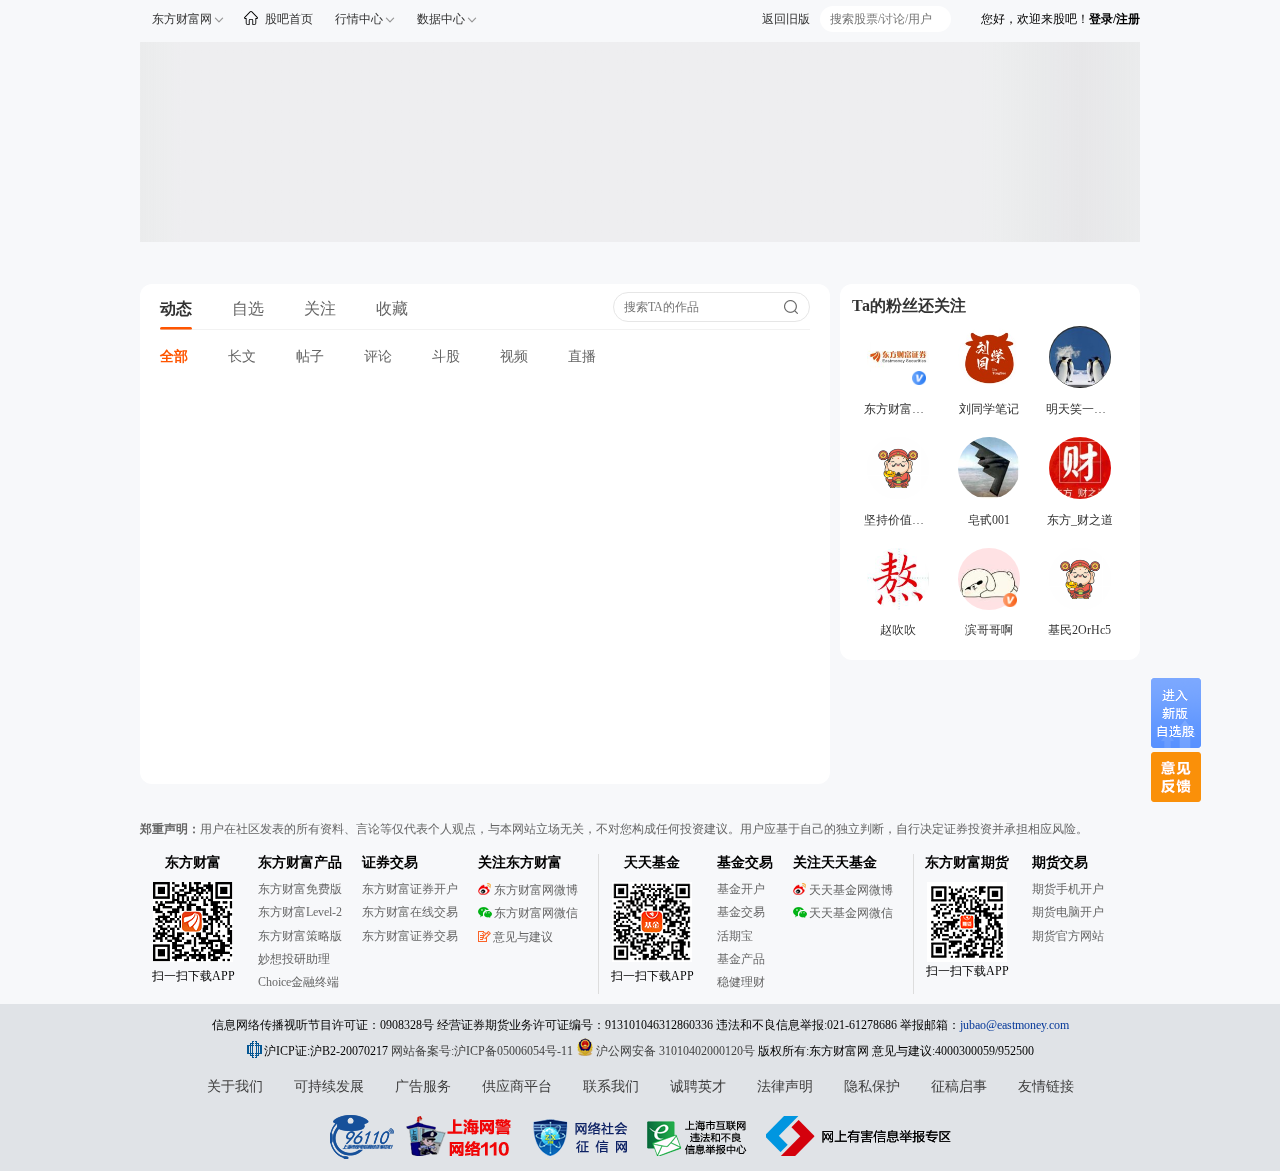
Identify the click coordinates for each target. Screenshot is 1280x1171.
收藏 (392, 308)
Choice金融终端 (298, 982)
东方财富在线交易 (410, 912)
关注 (320, 308)
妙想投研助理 (294, 959)
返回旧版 (786, 19)
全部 (174, 356)
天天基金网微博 (851, 890)
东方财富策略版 (300, 936)
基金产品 (741, 959)
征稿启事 (959, 1086)
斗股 (446, 356)
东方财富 (193, 862)
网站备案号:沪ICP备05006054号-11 (483, 1051)
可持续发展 (329, 1086)
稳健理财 (741, 982)
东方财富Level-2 (300, 912)
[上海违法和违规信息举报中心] (700, 1136)
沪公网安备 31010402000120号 (675, 1051)
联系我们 (611, 1086)
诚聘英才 (698, 1086)
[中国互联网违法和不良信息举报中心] (859, 1136)
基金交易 (741, 912)
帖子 (310, 356)
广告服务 (423, 1086)
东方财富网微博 (536, 890)
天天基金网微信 (851, 913)
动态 (176, 308)
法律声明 (785, 1086)
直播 (582, 356)
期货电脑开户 (1068, 912)
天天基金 (652, 862)
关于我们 (235, 1086)
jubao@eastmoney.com (1014, 1025)
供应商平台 (517, 1086)
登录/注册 (1114, 19)
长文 (242, 356)
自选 (248, 308)
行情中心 (359, 19)
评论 (378, 356)
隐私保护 (872, 1086)
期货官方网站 (1068, 936)
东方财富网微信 (536, 913)
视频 (514, 356)
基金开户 (741, 889)
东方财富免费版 (300, 889)
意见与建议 (523, 937)
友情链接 (1046, 1086)
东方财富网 (182, 19)
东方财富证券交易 (410, 936)
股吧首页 (289, 19)
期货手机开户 (1068, 889)
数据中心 (441, 19)
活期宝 (735, 936)
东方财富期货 (967, 862)
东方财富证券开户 (410, 889)
